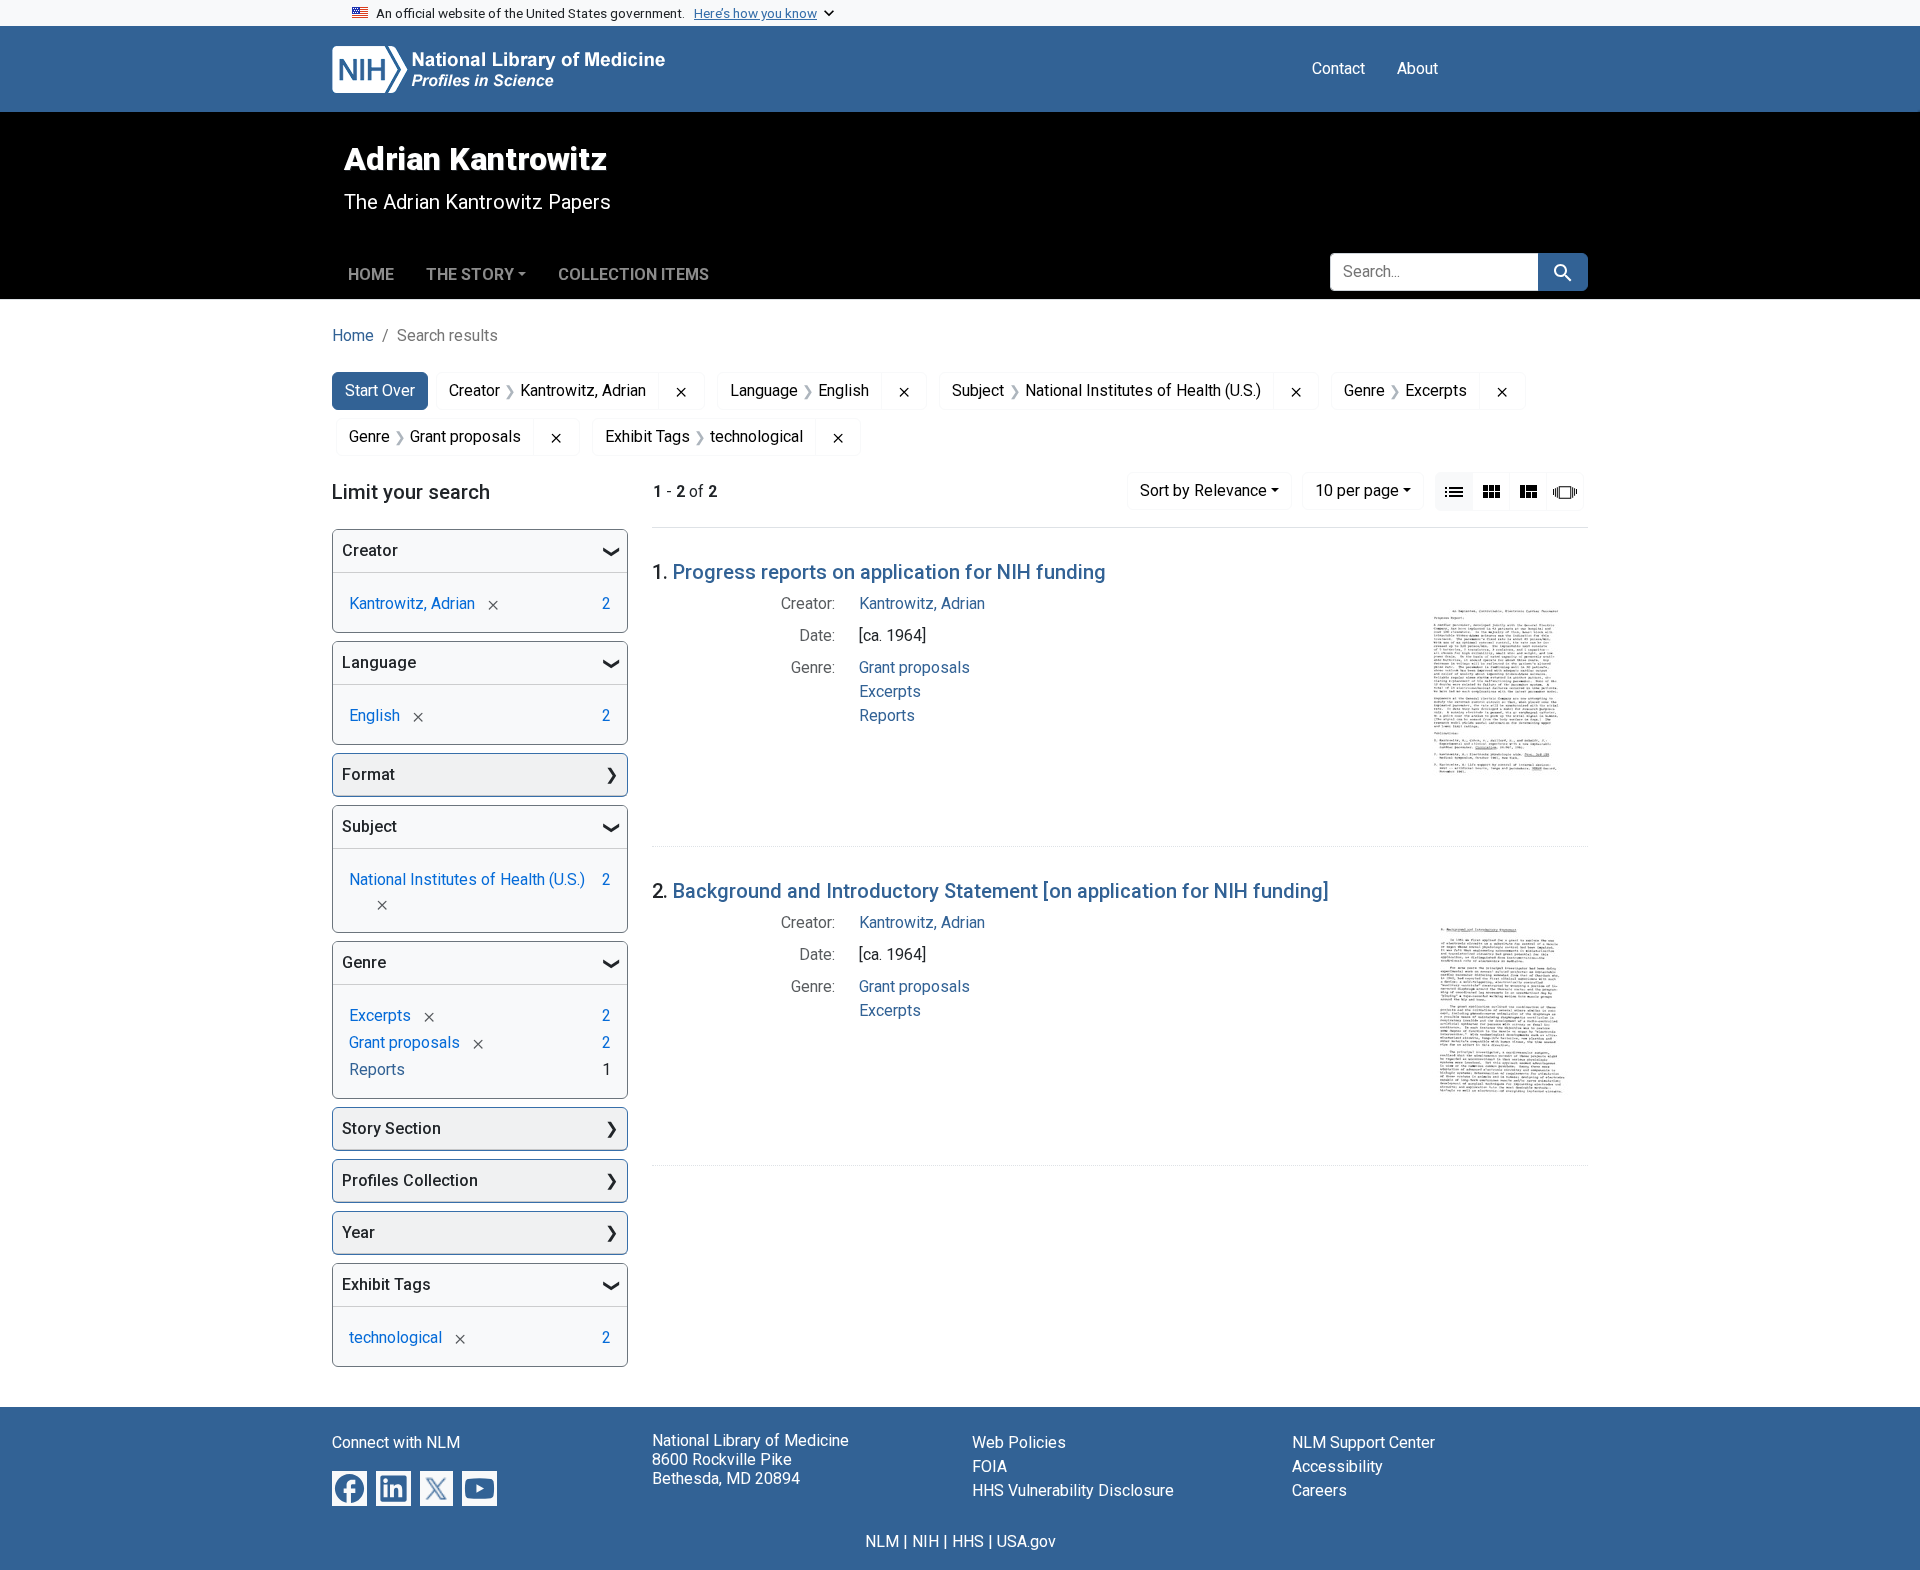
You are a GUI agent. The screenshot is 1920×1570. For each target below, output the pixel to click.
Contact (1338, 68)
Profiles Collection (410, 1180)
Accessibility (1337, 1466)
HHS (968, 1541)
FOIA (989, 1466)
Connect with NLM (396, 1442)
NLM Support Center (1363, 1442)
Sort (1203, 490)
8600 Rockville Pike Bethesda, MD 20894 (726, 1469)
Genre (364, 962)
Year (358, 1232)
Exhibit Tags (386, 1284)
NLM (882, 1541)
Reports (887, 715)
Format (368, 774)
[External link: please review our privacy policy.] (349, 1487)
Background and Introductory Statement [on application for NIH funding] (1001, 891)
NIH (925, 1541)
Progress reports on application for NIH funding (889, 572)
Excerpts (890, 691)
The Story (470, 274)
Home (371, 274)
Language (379, 662)
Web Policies (1019, 1442)
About (1417, 68)
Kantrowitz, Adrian (922, 603)
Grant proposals (914, 667)
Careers (1319, 1490)
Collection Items (633, 274)
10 (1357, 490)
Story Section (391, 1128)
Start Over (380, 390)
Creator (370, 550)
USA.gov (1026, 1541)
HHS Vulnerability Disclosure (1073, 1490)
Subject (369, 826)
